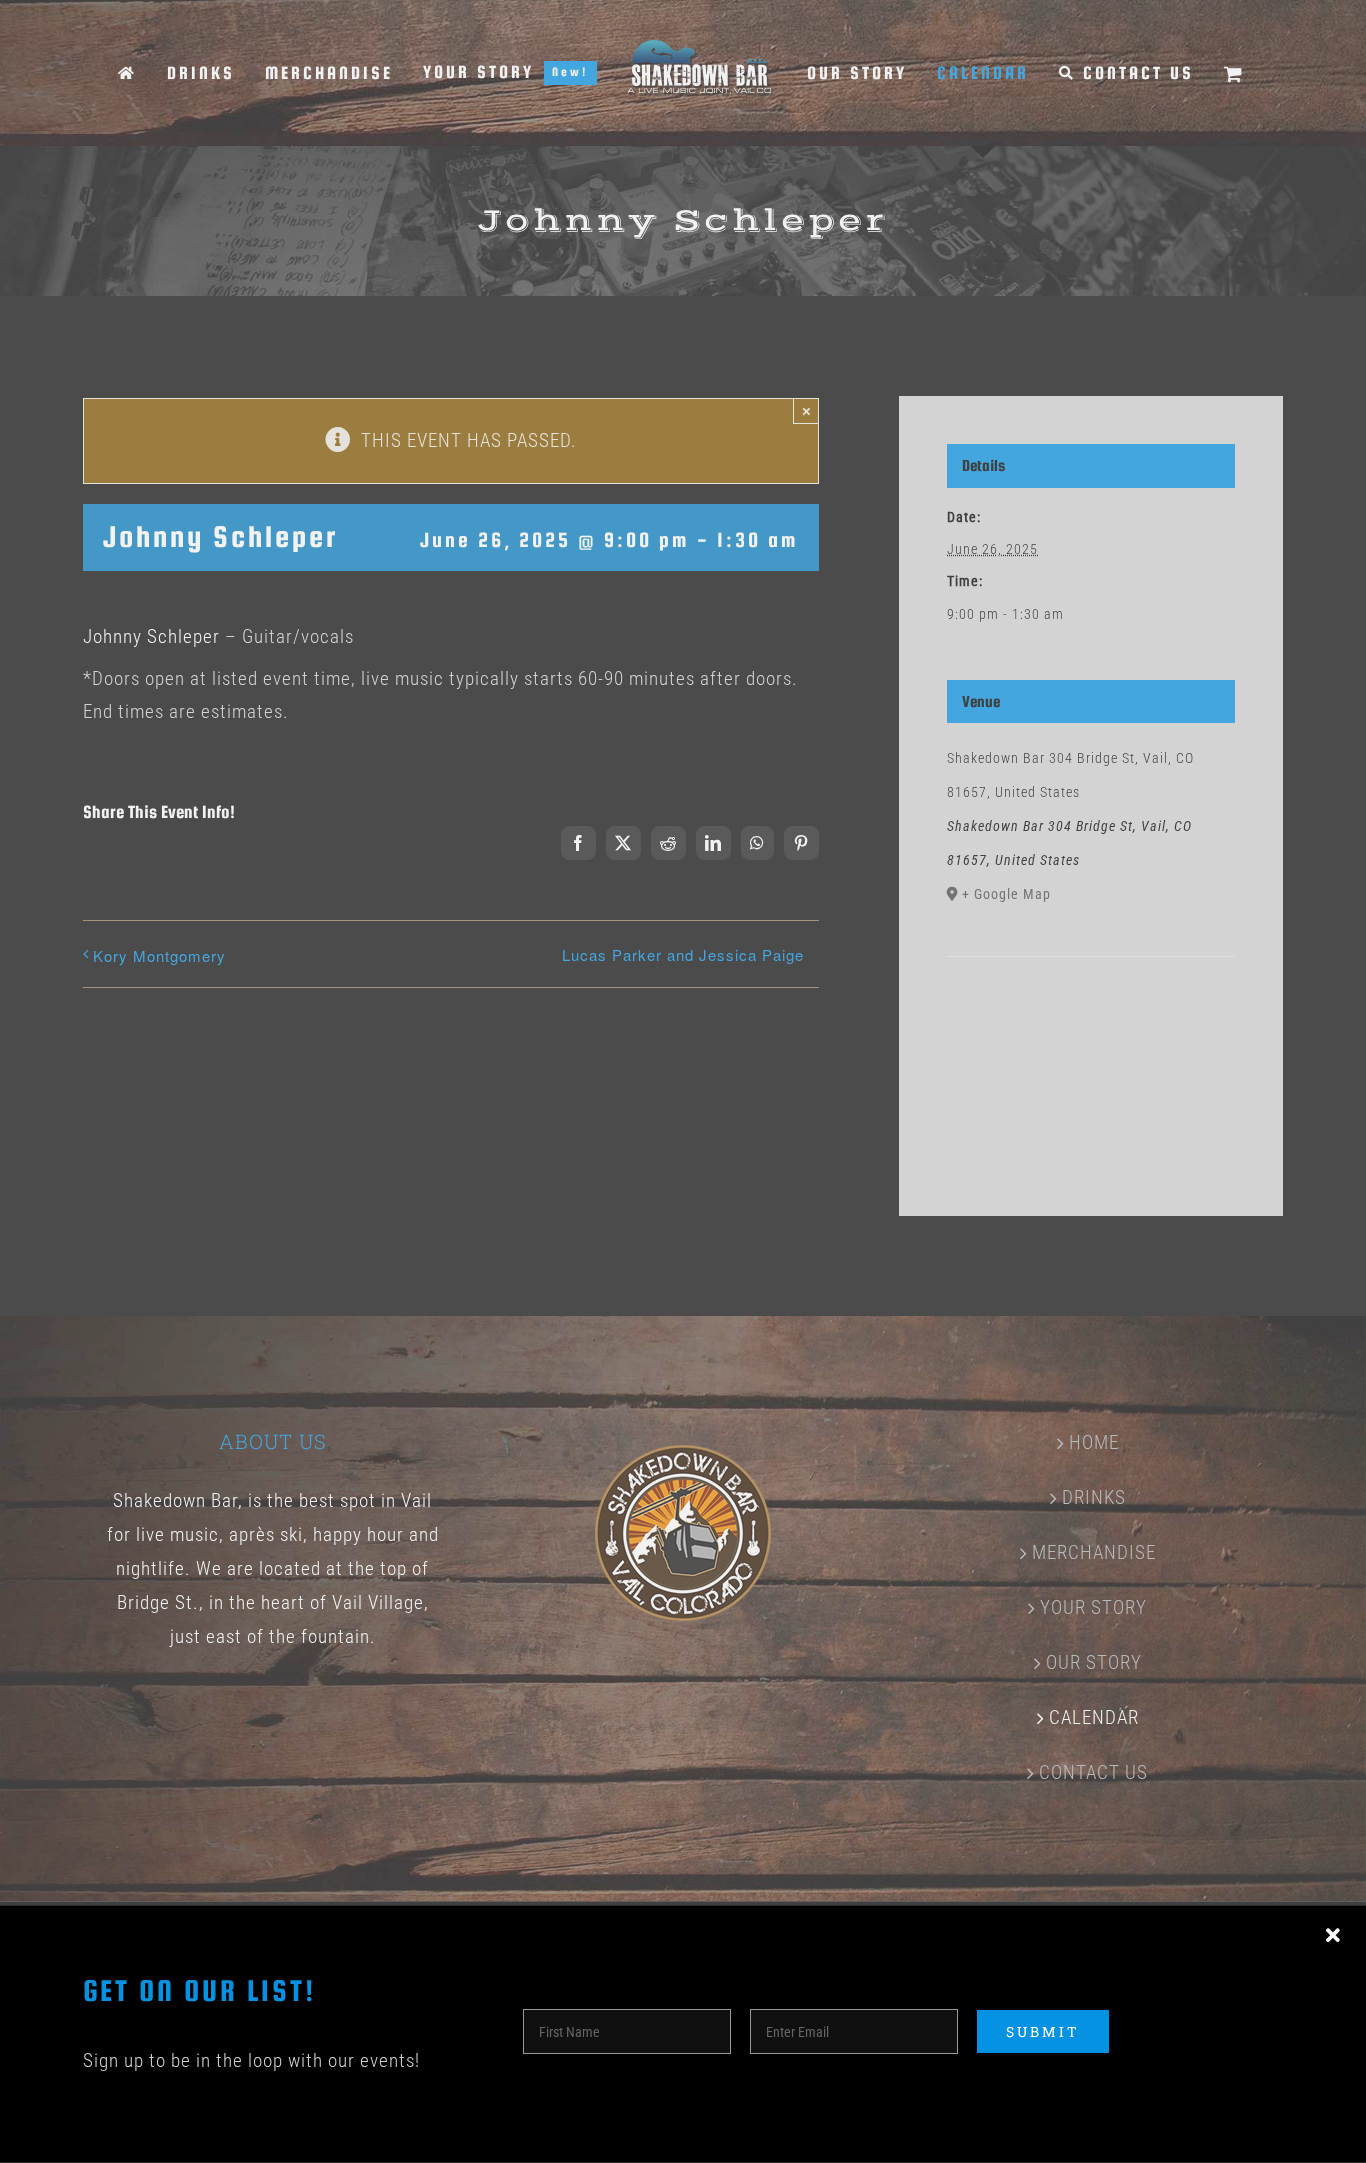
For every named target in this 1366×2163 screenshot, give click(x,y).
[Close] (1333, 1936)
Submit (1043, 2031)
